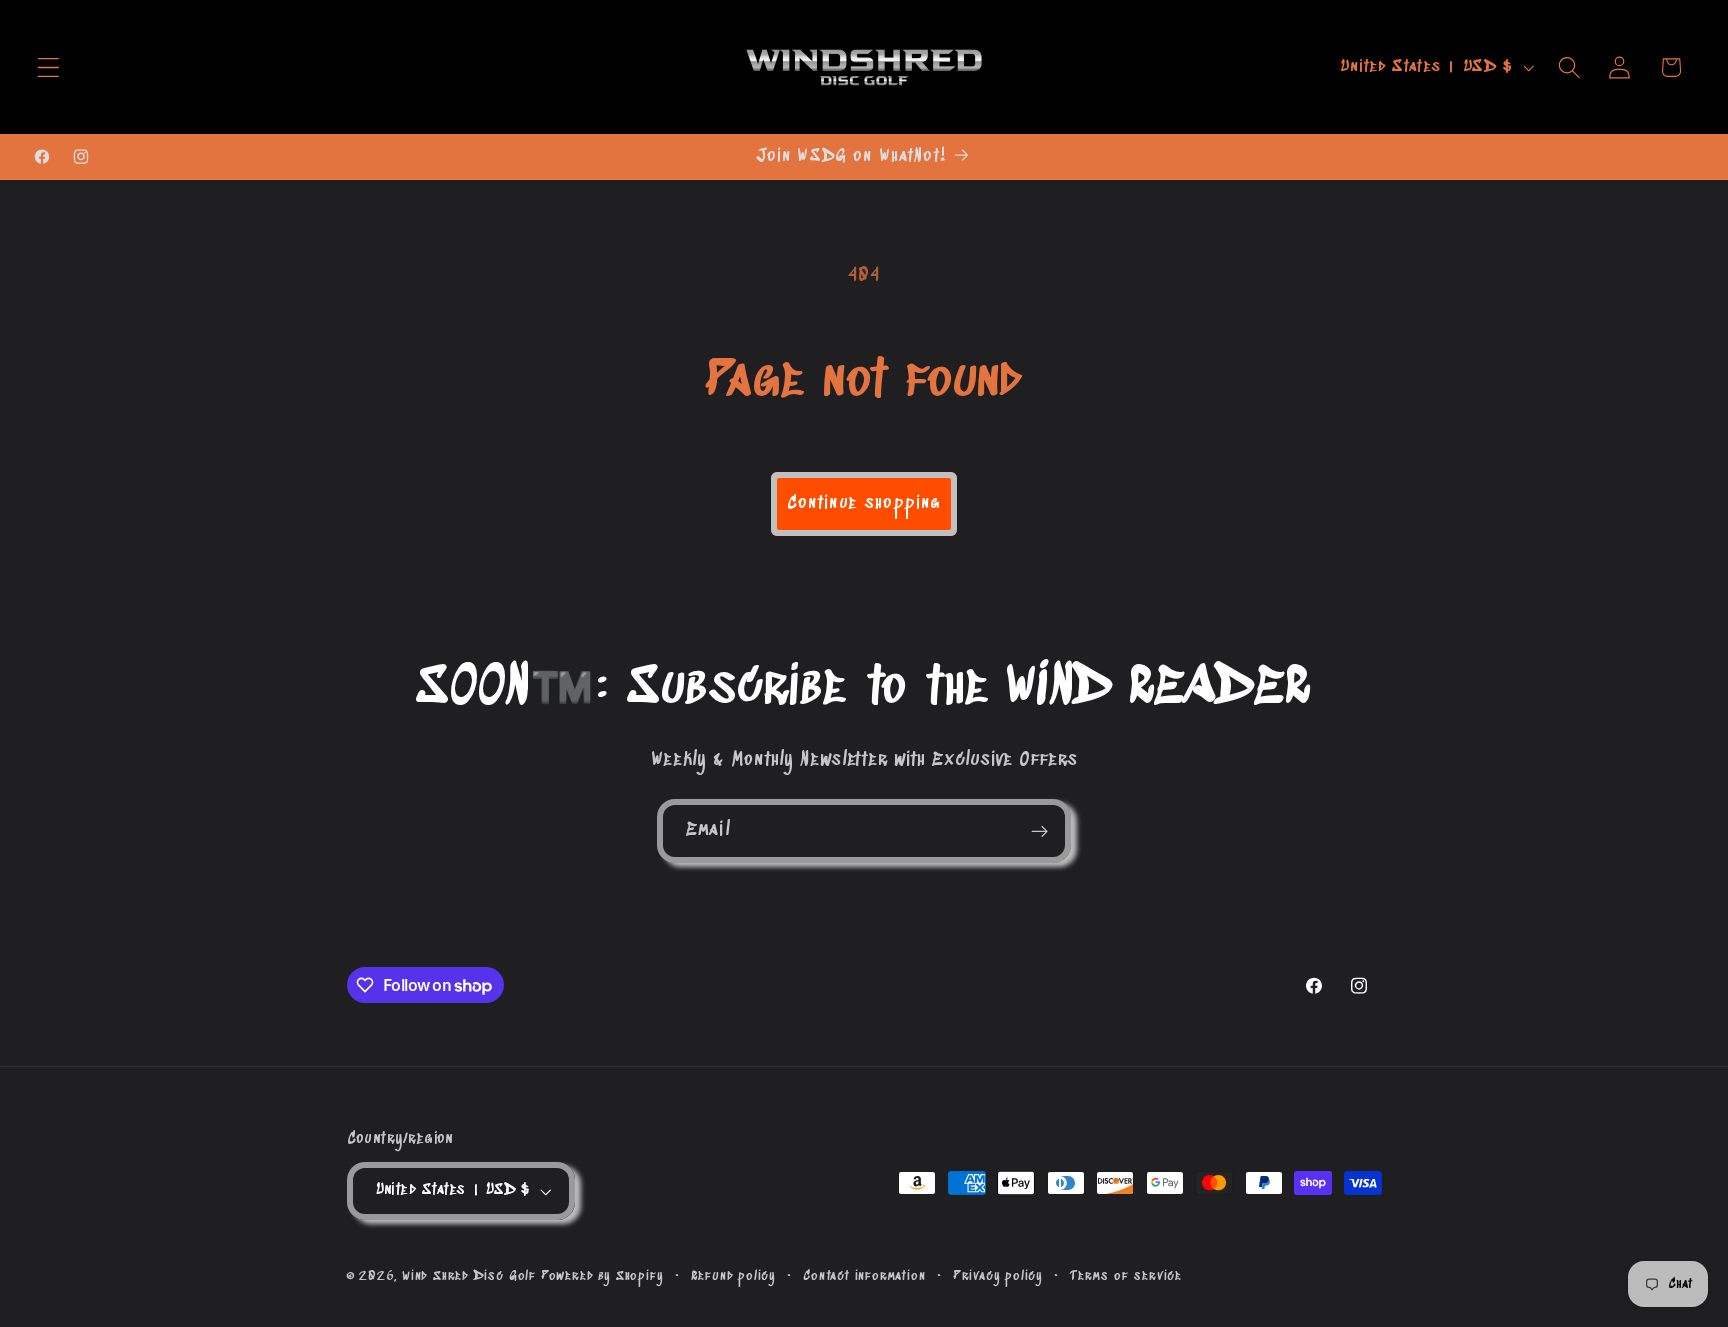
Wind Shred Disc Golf (469, 1276)
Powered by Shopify (602, 1276)
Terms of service (1126, 1276)
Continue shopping (864, 503)
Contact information (864, 1276)
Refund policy (733, 1276)
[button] (48, 67)
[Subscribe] (1039, 831)
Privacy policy (998, 1276)
